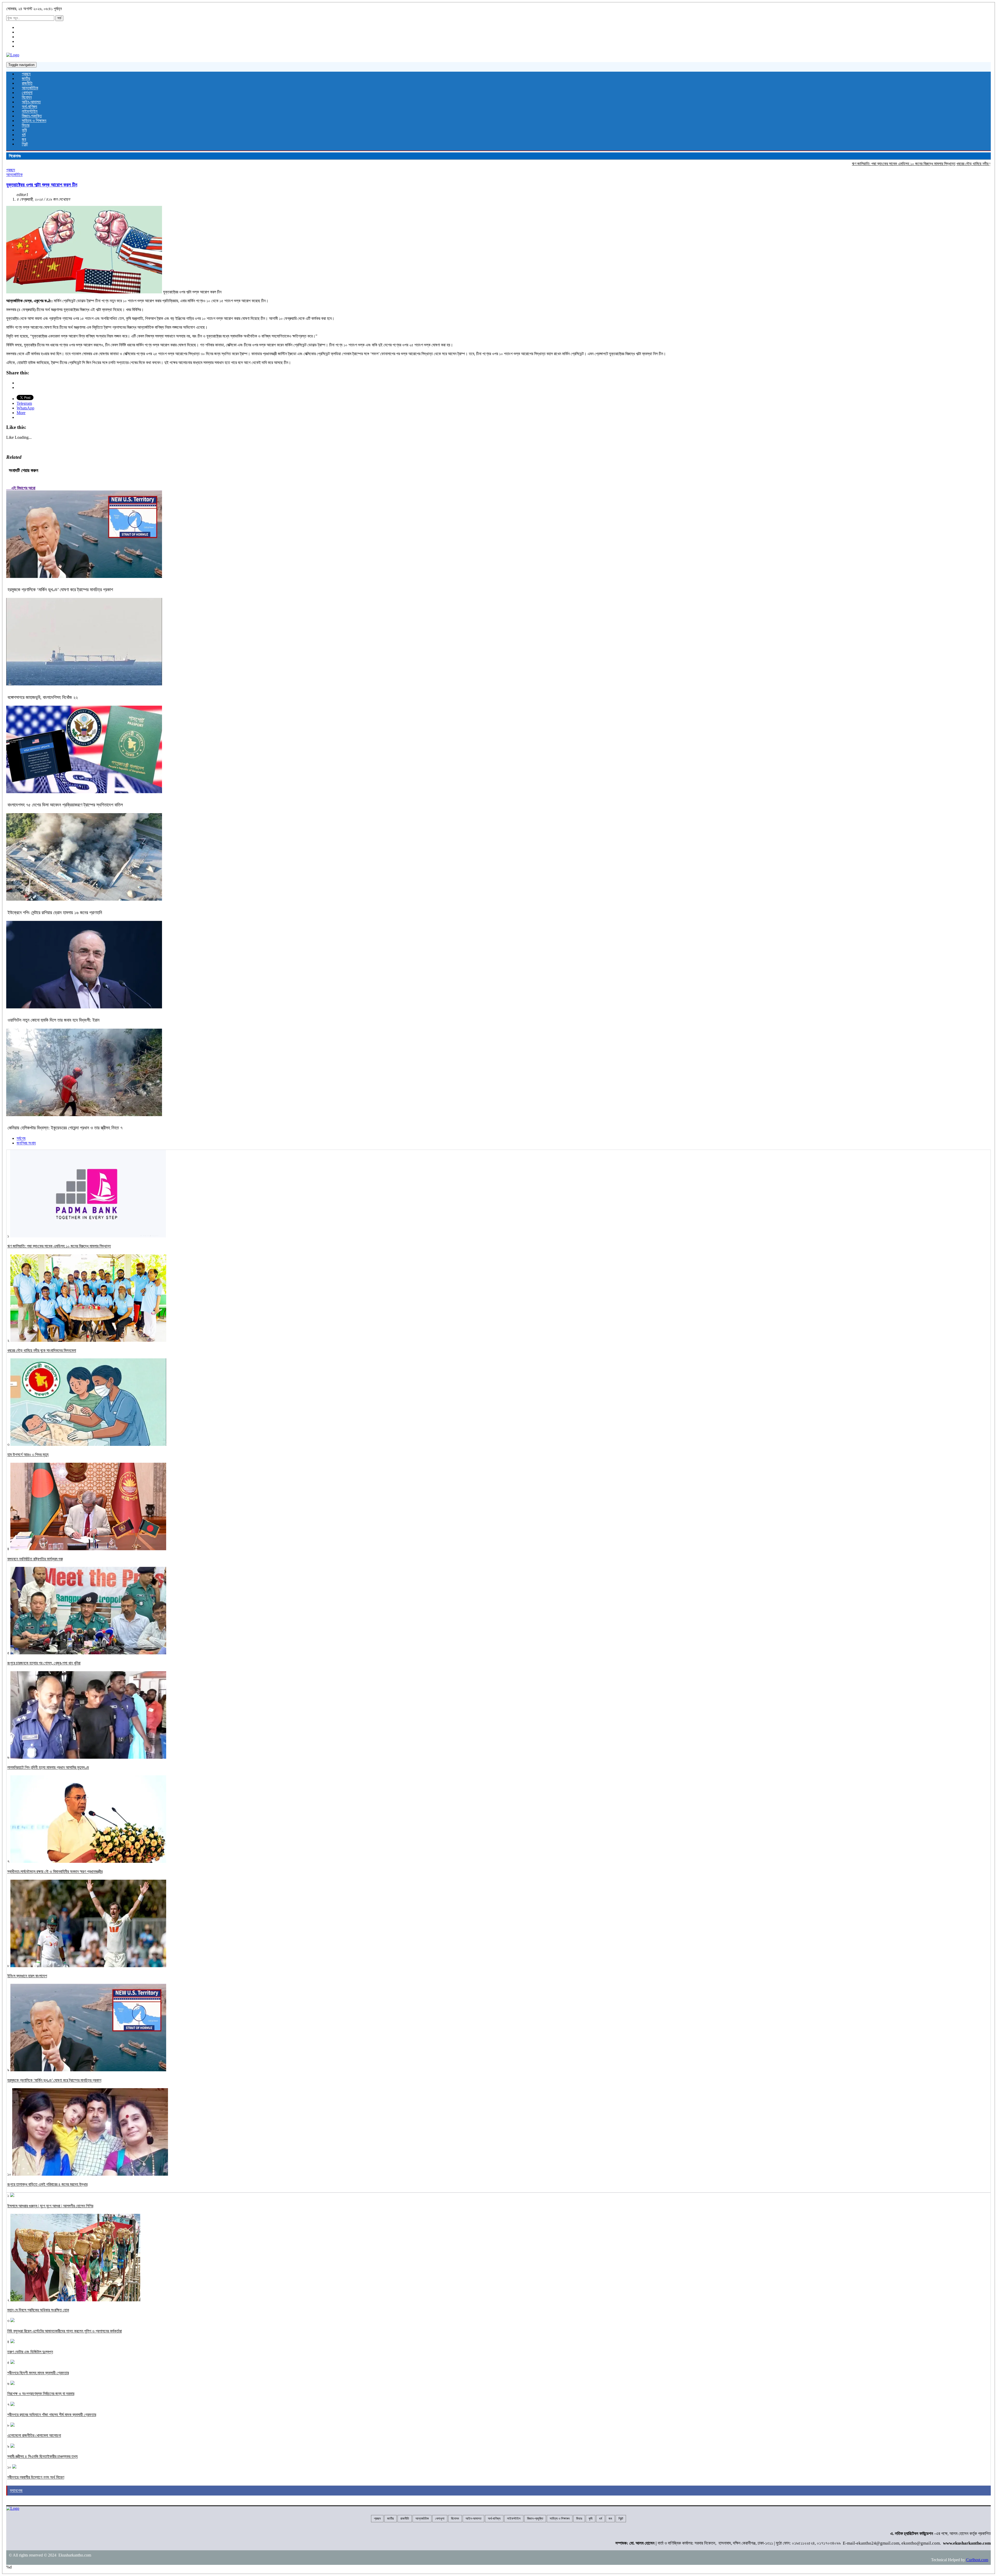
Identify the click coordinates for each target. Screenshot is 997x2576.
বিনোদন (27, 97)
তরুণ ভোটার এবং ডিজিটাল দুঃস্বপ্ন (30, 2352)
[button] (84, 250)
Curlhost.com (977, 2560)
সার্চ (59, 18)
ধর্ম (24, 135)
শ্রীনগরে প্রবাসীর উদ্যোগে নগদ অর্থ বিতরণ (36, 2477)
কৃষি (24, 130)
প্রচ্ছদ (26, 74)
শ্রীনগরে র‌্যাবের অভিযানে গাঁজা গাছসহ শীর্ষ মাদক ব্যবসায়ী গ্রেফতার (52, 2415)
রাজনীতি (27, 83)
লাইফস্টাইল (30, 111)
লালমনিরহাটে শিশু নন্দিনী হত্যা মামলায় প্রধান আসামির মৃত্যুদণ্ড (48, 1767)
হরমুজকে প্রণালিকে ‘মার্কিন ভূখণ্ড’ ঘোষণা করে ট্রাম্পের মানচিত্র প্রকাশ (60, 590)
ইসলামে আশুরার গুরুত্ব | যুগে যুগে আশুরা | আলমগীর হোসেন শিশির (50, 2206)
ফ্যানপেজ (16, 2490)
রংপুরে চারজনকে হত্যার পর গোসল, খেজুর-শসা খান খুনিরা (44, 1663)
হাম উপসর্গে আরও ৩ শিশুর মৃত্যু (904, 164)
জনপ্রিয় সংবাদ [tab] (26, 1143)
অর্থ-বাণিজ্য (29, 107)
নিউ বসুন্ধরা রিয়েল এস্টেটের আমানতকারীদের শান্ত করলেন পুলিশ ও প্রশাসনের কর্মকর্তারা (65, 2331)
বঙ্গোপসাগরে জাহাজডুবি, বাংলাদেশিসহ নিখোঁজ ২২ (43, 697)
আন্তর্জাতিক (30, 88)
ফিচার (26, 125)
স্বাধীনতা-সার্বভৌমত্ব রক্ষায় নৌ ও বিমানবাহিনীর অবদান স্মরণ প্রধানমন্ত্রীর (55, 1872)
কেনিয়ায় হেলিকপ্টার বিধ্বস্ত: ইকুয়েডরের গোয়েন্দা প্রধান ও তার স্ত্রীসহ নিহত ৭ (65, 1128)
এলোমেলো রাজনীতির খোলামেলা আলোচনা (34, 2435)
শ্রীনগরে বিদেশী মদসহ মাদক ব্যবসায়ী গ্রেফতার (38, 2373)
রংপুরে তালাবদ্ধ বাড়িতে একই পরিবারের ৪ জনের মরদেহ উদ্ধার (47, 2184)
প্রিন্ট (25, 144)
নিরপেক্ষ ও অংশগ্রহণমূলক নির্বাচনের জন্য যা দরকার (41, 2394)
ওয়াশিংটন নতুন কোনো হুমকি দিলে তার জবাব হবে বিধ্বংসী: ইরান (53, 1020)
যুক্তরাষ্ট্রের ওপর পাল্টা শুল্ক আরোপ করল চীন (42, 185)
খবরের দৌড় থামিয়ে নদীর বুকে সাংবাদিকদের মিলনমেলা (848, 164)
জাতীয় (26, 79)
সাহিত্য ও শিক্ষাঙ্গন (34, 121)
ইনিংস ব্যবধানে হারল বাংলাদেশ (27, 1976)
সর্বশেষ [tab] (21, 1138)
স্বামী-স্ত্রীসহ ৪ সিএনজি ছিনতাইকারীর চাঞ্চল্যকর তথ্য (42, 2456)
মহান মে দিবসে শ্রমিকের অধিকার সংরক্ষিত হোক (38, 2310)
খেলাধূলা (27, 93)
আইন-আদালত (31, 102)
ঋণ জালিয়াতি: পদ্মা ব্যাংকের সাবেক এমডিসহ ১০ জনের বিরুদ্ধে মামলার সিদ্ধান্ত (761, 164)
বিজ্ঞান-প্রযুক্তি (32, 116)
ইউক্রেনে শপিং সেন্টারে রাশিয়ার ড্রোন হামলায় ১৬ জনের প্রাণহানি (55, 913)
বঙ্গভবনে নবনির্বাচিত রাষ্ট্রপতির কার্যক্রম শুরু (953, 164)
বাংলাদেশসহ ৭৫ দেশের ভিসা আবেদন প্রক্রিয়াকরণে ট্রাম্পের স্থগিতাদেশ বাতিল (65, 805)
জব (24, 139)
